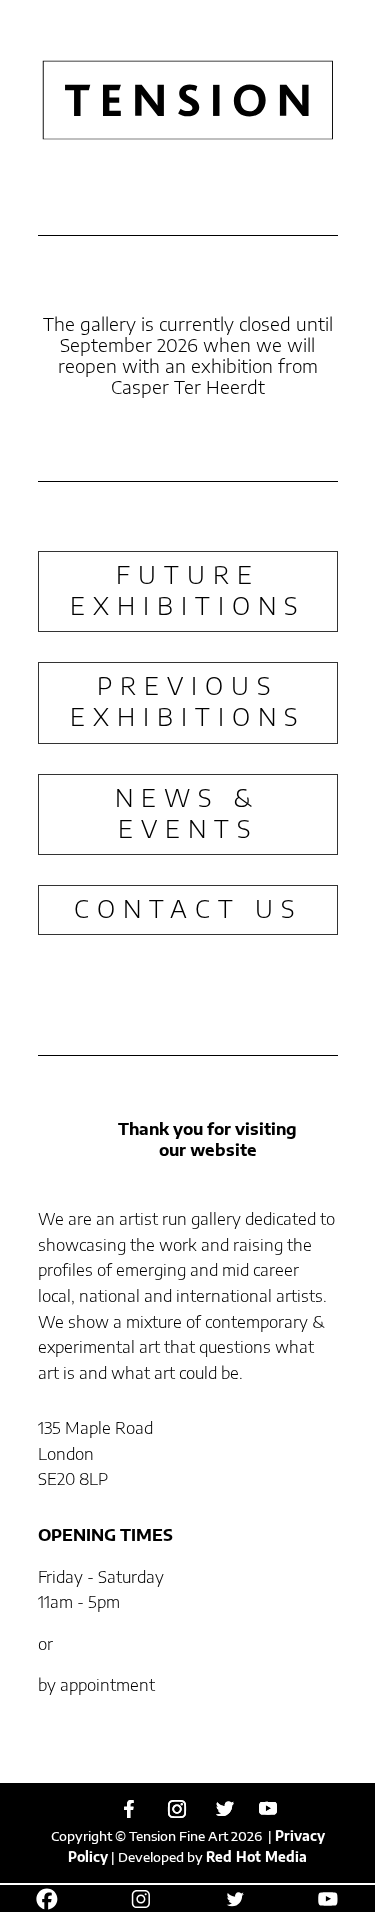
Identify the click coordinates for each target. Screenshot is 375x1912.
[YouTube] (268, 1808)
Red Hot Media (256, 1857)
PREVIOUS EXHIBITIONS (187, 700)
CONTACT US (188, 908)
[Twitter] (225, 1809)
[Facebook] (129, 1809)
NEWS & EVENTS (187, 812)
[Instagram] (177, 1809)
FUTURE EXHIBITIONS (187, 589)
